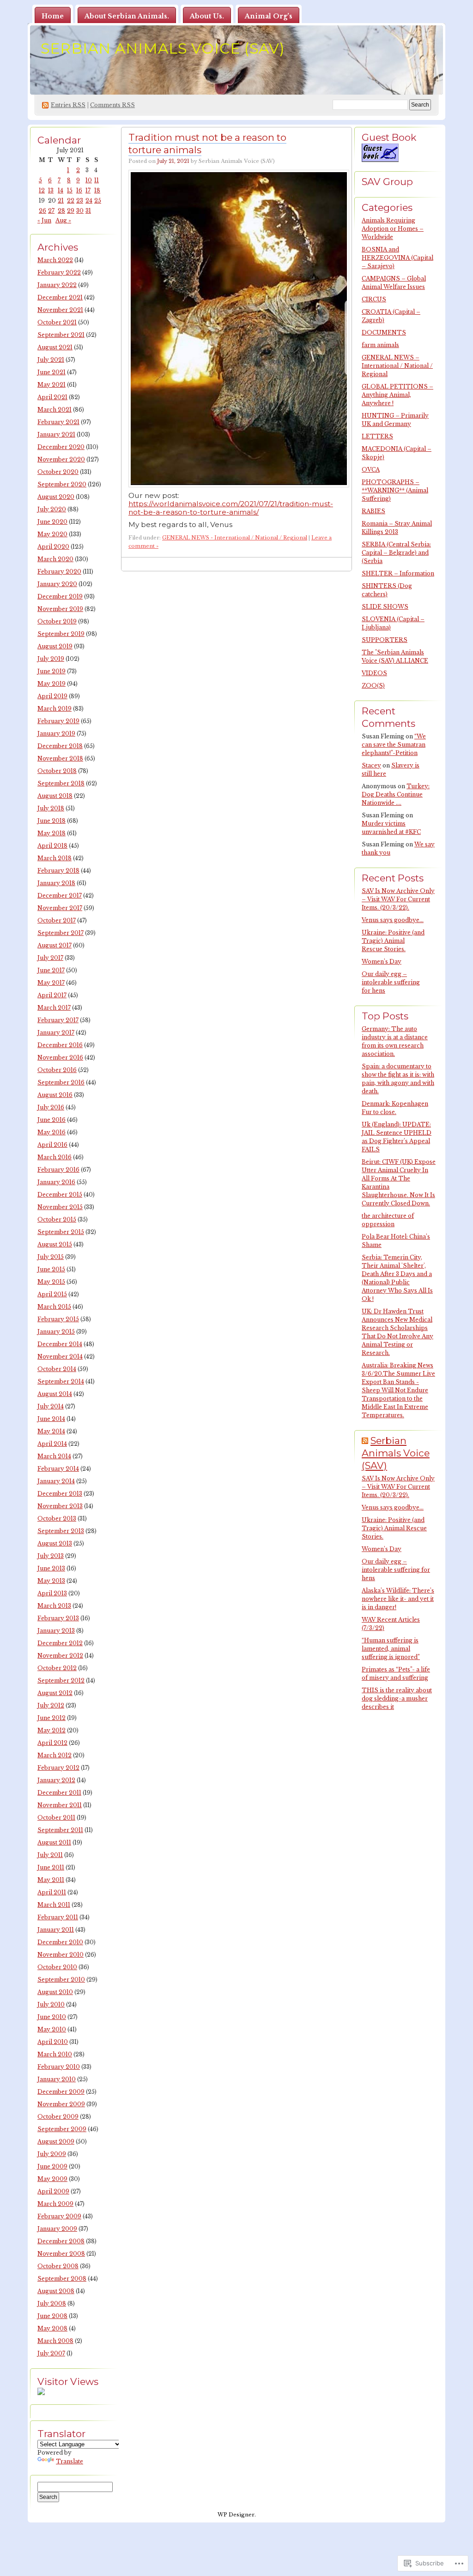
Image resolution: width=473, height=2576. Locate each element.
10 (89, 180)
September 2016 (61, 1082)
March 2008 (55, 2341)
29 (71, 211)
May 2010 (52, 2029)
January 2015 (56, 1332)
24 (89, 201)
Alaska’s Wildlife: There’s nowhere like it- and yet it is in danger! (398, 1599)
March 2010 (55, 2054)
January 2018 (56, 883)
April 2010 (53, 2042)
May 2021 (52, 385)
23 (80, 201)
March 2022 (55, 260)
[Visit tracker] (41, 2393)
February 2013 (58, 1618)
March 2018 (55, 858)
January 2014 (56, 1481)
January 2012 (56, 1780)
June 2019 (52, 671)
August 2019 (55, 646)
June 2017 (51, 970)
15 (70, 190)
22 (71, 201)
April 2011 (52, 1892)
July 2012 (51, 1705)
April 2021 (52, 397)
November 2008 (61, 2254)
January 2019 (56, 734)
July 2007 (51, 2353)
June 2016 (52, 1120)
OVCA (371, 470)
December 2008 (61, 2241)
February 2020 (59, 572)
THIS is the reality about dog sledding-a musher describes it (397, 1698)
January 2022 (57, 285)
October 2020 (58, 472)
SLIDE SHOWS (385, 607)
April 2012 (52, 1743)
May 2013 (51, 1581)
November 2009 (61, 2104)
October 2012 (57, 1668)
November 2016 (60, 1057)
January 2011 (56, 1930)
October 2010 (57, 1967)
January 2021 (56, 434)
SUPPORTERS (385, 640)
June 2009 (52, 2166)
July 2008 (52, 2303)
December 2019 (60, 596)
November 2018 (60, 758)
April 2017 (52, 995)
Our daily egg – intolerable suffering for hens (391, 982)
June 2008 (52, 2316)
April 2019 (52, 696)
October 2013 (57, 1519)
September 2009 (62, 2129)
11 (97, 180)
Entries (68, 105)
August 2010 (55, 1992)
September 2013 (61, 1531)
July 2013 (51, 1556)
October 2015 (57, 1219)
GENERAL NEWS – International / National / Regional (397, 366)
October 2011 (56, 1818)
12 (42, 190)
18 (97, 190)
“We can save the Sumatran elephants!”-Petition (394, 745)
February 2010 (59, 2067)
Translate (70, 2461)
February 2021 (58, 422)
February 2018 (58, 871)
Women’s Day (382, 962)
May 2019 (52, 684)
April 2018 (52, 846)
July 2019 (51, 659)
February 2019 (58, 721)
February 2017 (58, 1020)
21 (61, 201)
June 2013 (51, 1568)
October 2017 (57, 920)
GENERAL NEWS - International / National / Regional (235, 538)
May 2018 (52, 833)
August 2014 (55, 1394)
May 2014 (51, 1431)
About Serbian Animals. (127, 16)
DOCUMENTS (384, 332)
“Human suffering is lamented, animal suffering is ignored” (391, 1649)
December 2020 (61, 447)
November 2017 (60, 908)
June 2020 (52, 522)
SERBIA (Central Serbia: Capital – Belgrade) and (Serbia (396, 553)
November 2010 (61, 1955)
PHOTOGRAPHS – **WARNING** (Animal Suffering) (395, 490)
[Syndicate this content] (365, 1441)
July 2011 (50, 1855)
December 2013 (60, 1494)
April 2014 (52, 1444)
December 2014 (60, 1344)
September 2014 (61, 1381)
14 (61, 190)
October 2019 (57, 621)
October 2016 (57, 1070)
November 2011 (60, 1805)
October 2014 (57, 1369)
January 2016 (56, 1182)
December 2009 (61, 2092)
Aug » (63, 220)
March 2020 (55, 559)
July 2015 (51, 1257)
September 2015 (61, 1232)
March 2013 (54, 1606)
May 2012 (52, 1730)
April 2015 (52, 1294)
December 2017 (60, 896)
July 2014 (51, 1406)
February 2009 (59, 2216)
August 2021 (55, 347)
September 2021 (61, 335)
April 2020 (53, 547)
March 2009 (55, 2204)
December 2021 (60, 297)
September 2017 (61, 933)
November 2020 (61, 459)
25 (98, 201)
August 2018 (55, 796)
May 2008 (52, 2328)
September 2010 (61, 1980)
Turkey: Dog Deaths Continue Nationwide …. (396, 794)
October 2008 (58, 2266)
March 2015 (54, 1307)
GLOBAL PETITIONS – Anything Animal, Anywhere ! (397, 395)
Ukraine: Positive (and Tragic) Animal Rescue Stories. (393, 941)
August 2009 (56, 2142)
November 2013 (60, 1506)
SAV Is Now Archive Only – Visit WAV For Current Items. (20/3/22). (398, 899)
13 (51, 190)
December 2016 (60, 1045)
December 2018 (60, 746)
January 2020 (57, 584)
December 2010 (60, 1942)
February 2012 (58, 1768)
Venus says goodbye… (393, 920)
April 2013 (52, 1593)
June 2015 (51, 1269)
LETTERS (377, 436)
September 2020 (62, 484)
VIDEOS (374, 673)
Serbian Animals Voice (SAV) (163, 48)
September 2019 (61, 634)
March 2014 (54, 1456)
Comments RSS (112, 105)
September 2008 (62, 2279)
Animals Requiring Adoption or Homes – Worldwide (393, 229)
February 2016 (58, 1170)
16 (79, 190)
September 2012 (61, 1680)
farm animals (380, 345)
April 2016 (52, 1145)
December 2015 (60, 1195)
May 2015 (51, 1282)
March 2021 (55, 410)
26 (42, 211)
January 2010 (57, 2079)
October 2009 (58, 2117)
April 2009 (53, 2191)
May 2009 (52, 2179)
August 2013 (55, 1543)
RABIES (373, 511)
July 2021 (51, 360)
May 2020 (52, 534)
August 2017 (55, 945)
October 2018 (57, 771)
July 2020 (52, 509)
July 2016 (51, 1107)
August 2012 (55, 1693)
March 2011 (54, 1905)
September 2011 (60, 1830)
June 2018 (52, 821)
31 (88, 211)
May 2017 (51, 983)
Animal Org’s (269, 16)
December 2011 (59, 1793)
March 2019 (55, 709)
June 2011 (51, 1867)
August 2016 (55, 1095)
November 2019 (60, 609)
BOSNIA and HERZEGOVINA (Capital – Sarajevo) (397, 258)
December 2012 (60, 1643)
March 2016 (55, 1157)
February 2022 (59, 273)
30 (80, 211)
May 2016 (52, 1132)
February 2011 (58, 1917)
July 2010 (51, 2004)
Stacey (371, 765)
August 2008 (56, 2291)
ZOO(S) (373, 686)
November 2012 (60, 1656)
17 (88, 190)
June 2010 (52, 2017)
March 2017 (54, 1008)
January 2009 (57, 2229)
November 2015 (60, 1207)
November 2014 (60, 1357)
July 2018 (51, 808)
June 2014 (51, 1419)
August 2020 (56, 497)
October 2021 (57, 322)
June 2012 (52, 1718)
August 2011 (54, 1842)
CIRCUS (374, 299)
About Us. (207, 16)
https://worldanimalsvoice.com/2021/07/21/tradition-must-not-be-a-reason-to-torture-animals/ (231, 508)
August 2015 (55, 1244)
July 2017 (50, 958)
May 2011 (51, 1880)
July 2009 (52, 2154)
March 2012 (55, 1755)
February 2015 (58, 1319)
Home (53, 16)
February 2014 (58, 1469)
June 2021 (52, 372)
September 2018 (61, 783)
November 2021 (60, 310)
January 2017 (56, 1033)
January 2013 (56, 1631)
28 (61, 211)
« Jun (44, 220)
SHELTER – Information (398, 573)
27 (51, 211)
